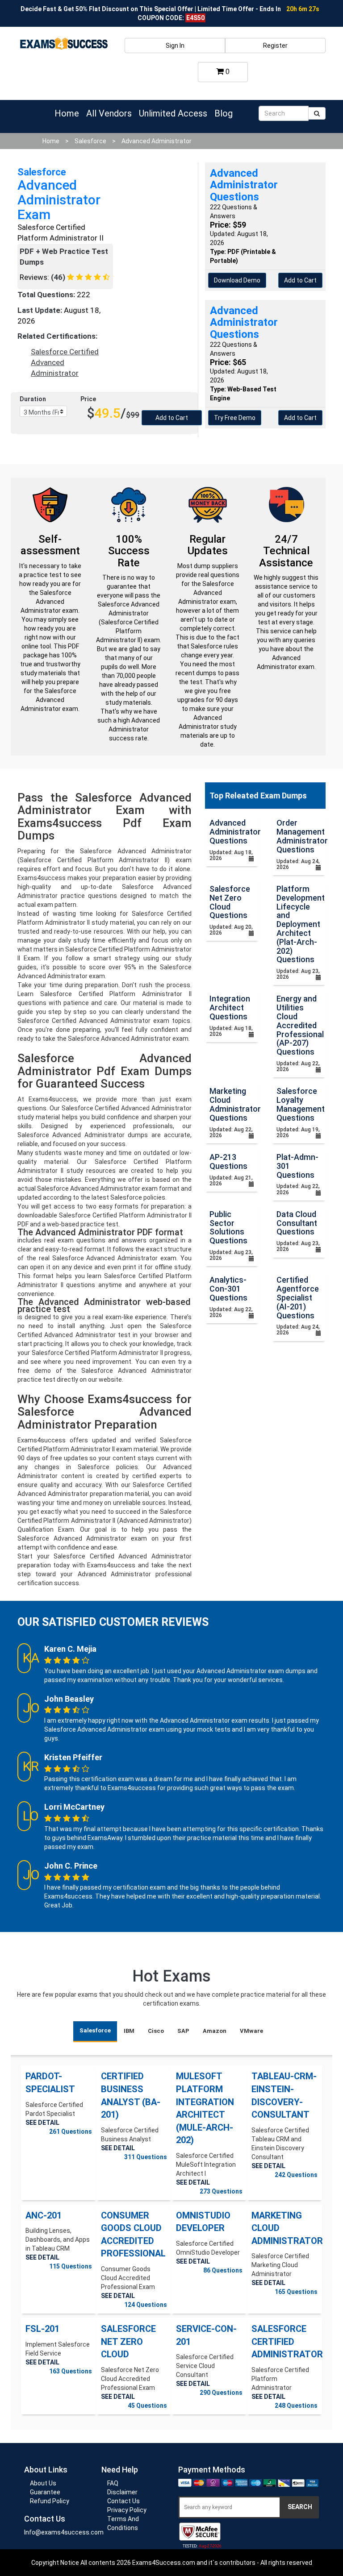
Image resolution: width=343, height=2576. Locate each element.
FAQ (113, 2483)
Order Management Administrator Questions (302, 836)
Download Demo (237, 280)
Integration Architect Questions (230, 1008)
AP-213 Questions (228, 1161)
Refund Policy (50, 2501)
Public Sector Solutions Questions (228, 1227)
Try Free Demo (235, 418)
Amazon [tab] (215, 2031)
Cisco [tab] (156, 2031)
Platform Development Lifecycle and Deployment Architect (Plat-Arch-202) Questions (301, 924)
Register (275, 46)
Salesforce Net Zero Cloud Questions (230, 902)
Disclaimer (122, 2492)
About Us (43, 2483)
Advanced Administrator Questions (235, 832)
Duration (33, 399)
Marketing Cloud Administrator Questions (235, 1104)
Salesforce (90, 141)
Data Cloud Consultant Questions (297, 1223)
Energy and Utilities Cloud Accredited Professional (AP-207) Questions (300, 1025)
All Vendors (109, 113)
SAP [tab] (183, 2031)
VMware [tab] (251, 2031)
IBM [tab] (129, 2031)
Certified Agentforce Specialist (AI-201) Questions (298, 1297)
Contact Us (123, 2501)
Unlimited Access (173, 113)
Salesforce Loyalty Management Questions (301, 1104)
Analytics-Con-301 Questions (228, 1289)
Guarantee (45, 2492)
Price (88, 399)
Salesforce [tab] (95, 2030)
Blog (224, 113)
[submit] (317, 113)
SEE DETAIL (42, 2123)
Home (67, 113)
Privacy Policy (127, 2510)
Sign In (175, 46)
